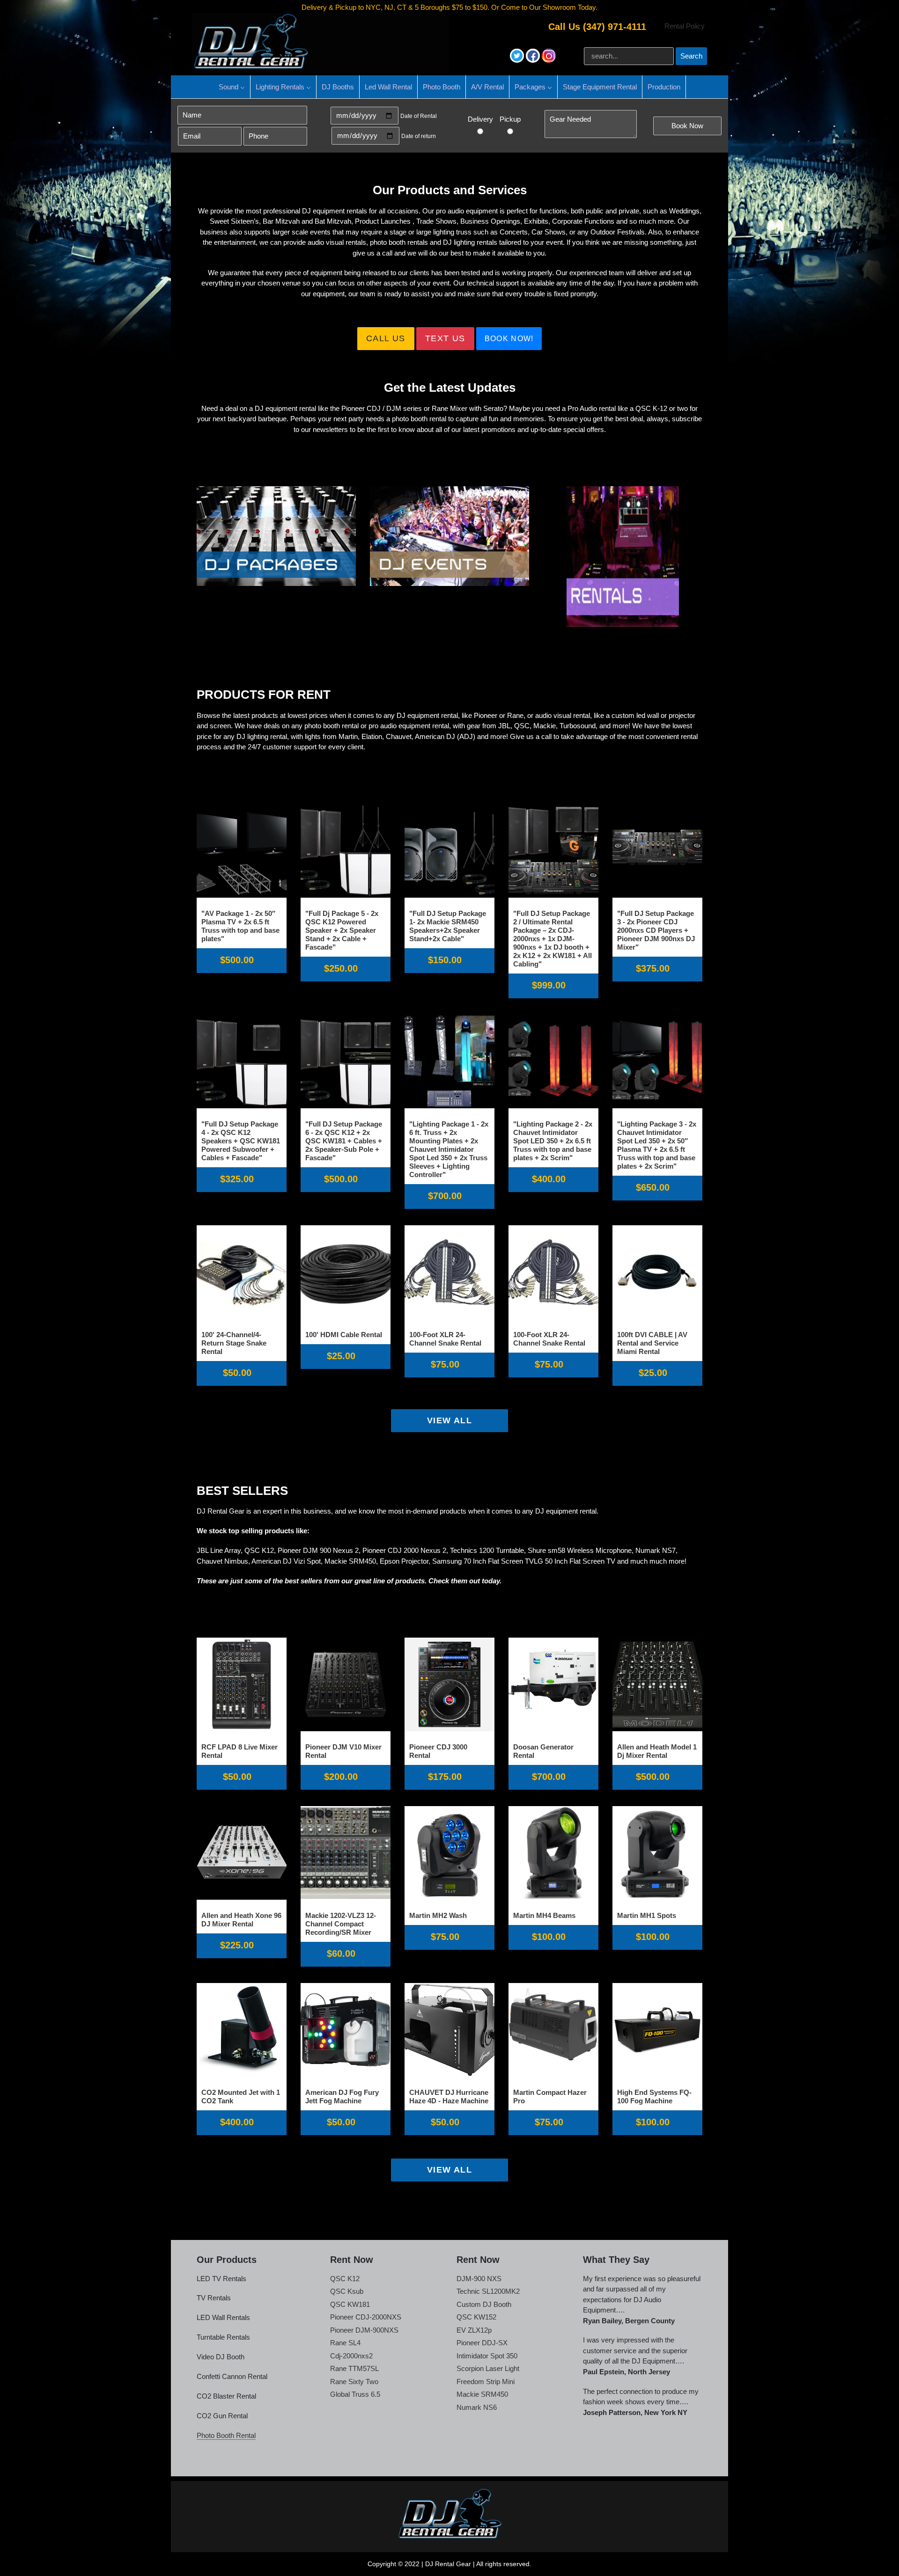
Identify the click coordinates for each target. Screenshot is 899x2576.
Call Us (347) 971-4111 (597, 27)
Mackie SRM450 (482, 2394)
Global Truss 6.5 (355, 2394)
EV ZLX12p (474, 2330)
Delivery (480, 119)
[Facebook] (534, 60)
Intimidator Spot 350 (487, 2356)
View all (450, 1420)
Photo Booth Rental (226, 2435)
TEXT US (445, 338)
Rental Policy (685, 26)
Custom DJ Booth (484, 2304)
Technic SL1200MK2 (488, 2291)
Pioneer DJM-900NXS (364, 2330)
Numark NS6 (477, 2407)
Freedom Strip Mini (486, 2382)
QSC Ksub (347, 2291)
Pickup (510, 119)
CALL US (386, 338)
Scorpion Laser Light (488, 2368)
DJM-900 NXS (479, 2279)
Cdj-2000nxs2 (351, 2356)
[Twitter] (518, 60)
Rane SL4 (345, 2343)
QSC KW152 (476, 2317)
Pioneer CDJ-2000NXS (366, 2317)
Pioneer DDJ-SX (482, 2343)
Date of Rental (419, 116)
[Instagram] (549, 60)
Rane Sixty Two (354, 2382)
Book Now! (509, 339)
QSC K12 (345, 2279)
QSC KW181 (350, 2304)
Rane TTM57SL (354, 2368)
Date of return (419, 136)
